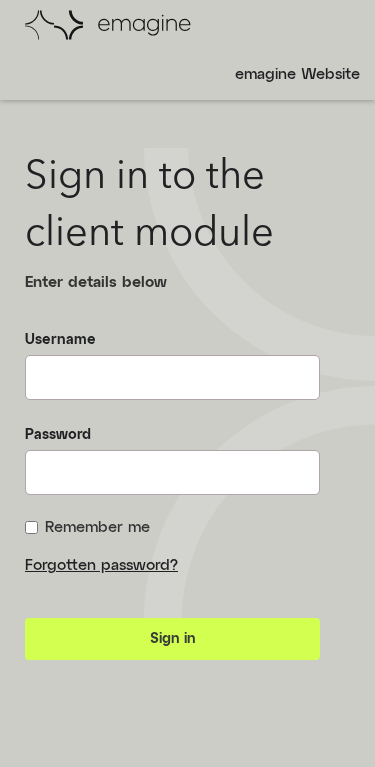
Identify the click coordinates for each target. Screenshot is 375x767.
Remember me (97, 527)
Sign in (173, 639)
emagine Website (297, 74)
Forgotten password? (101, 565)
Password (58, 435)
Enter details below (96, 282)
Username (60, 340)
